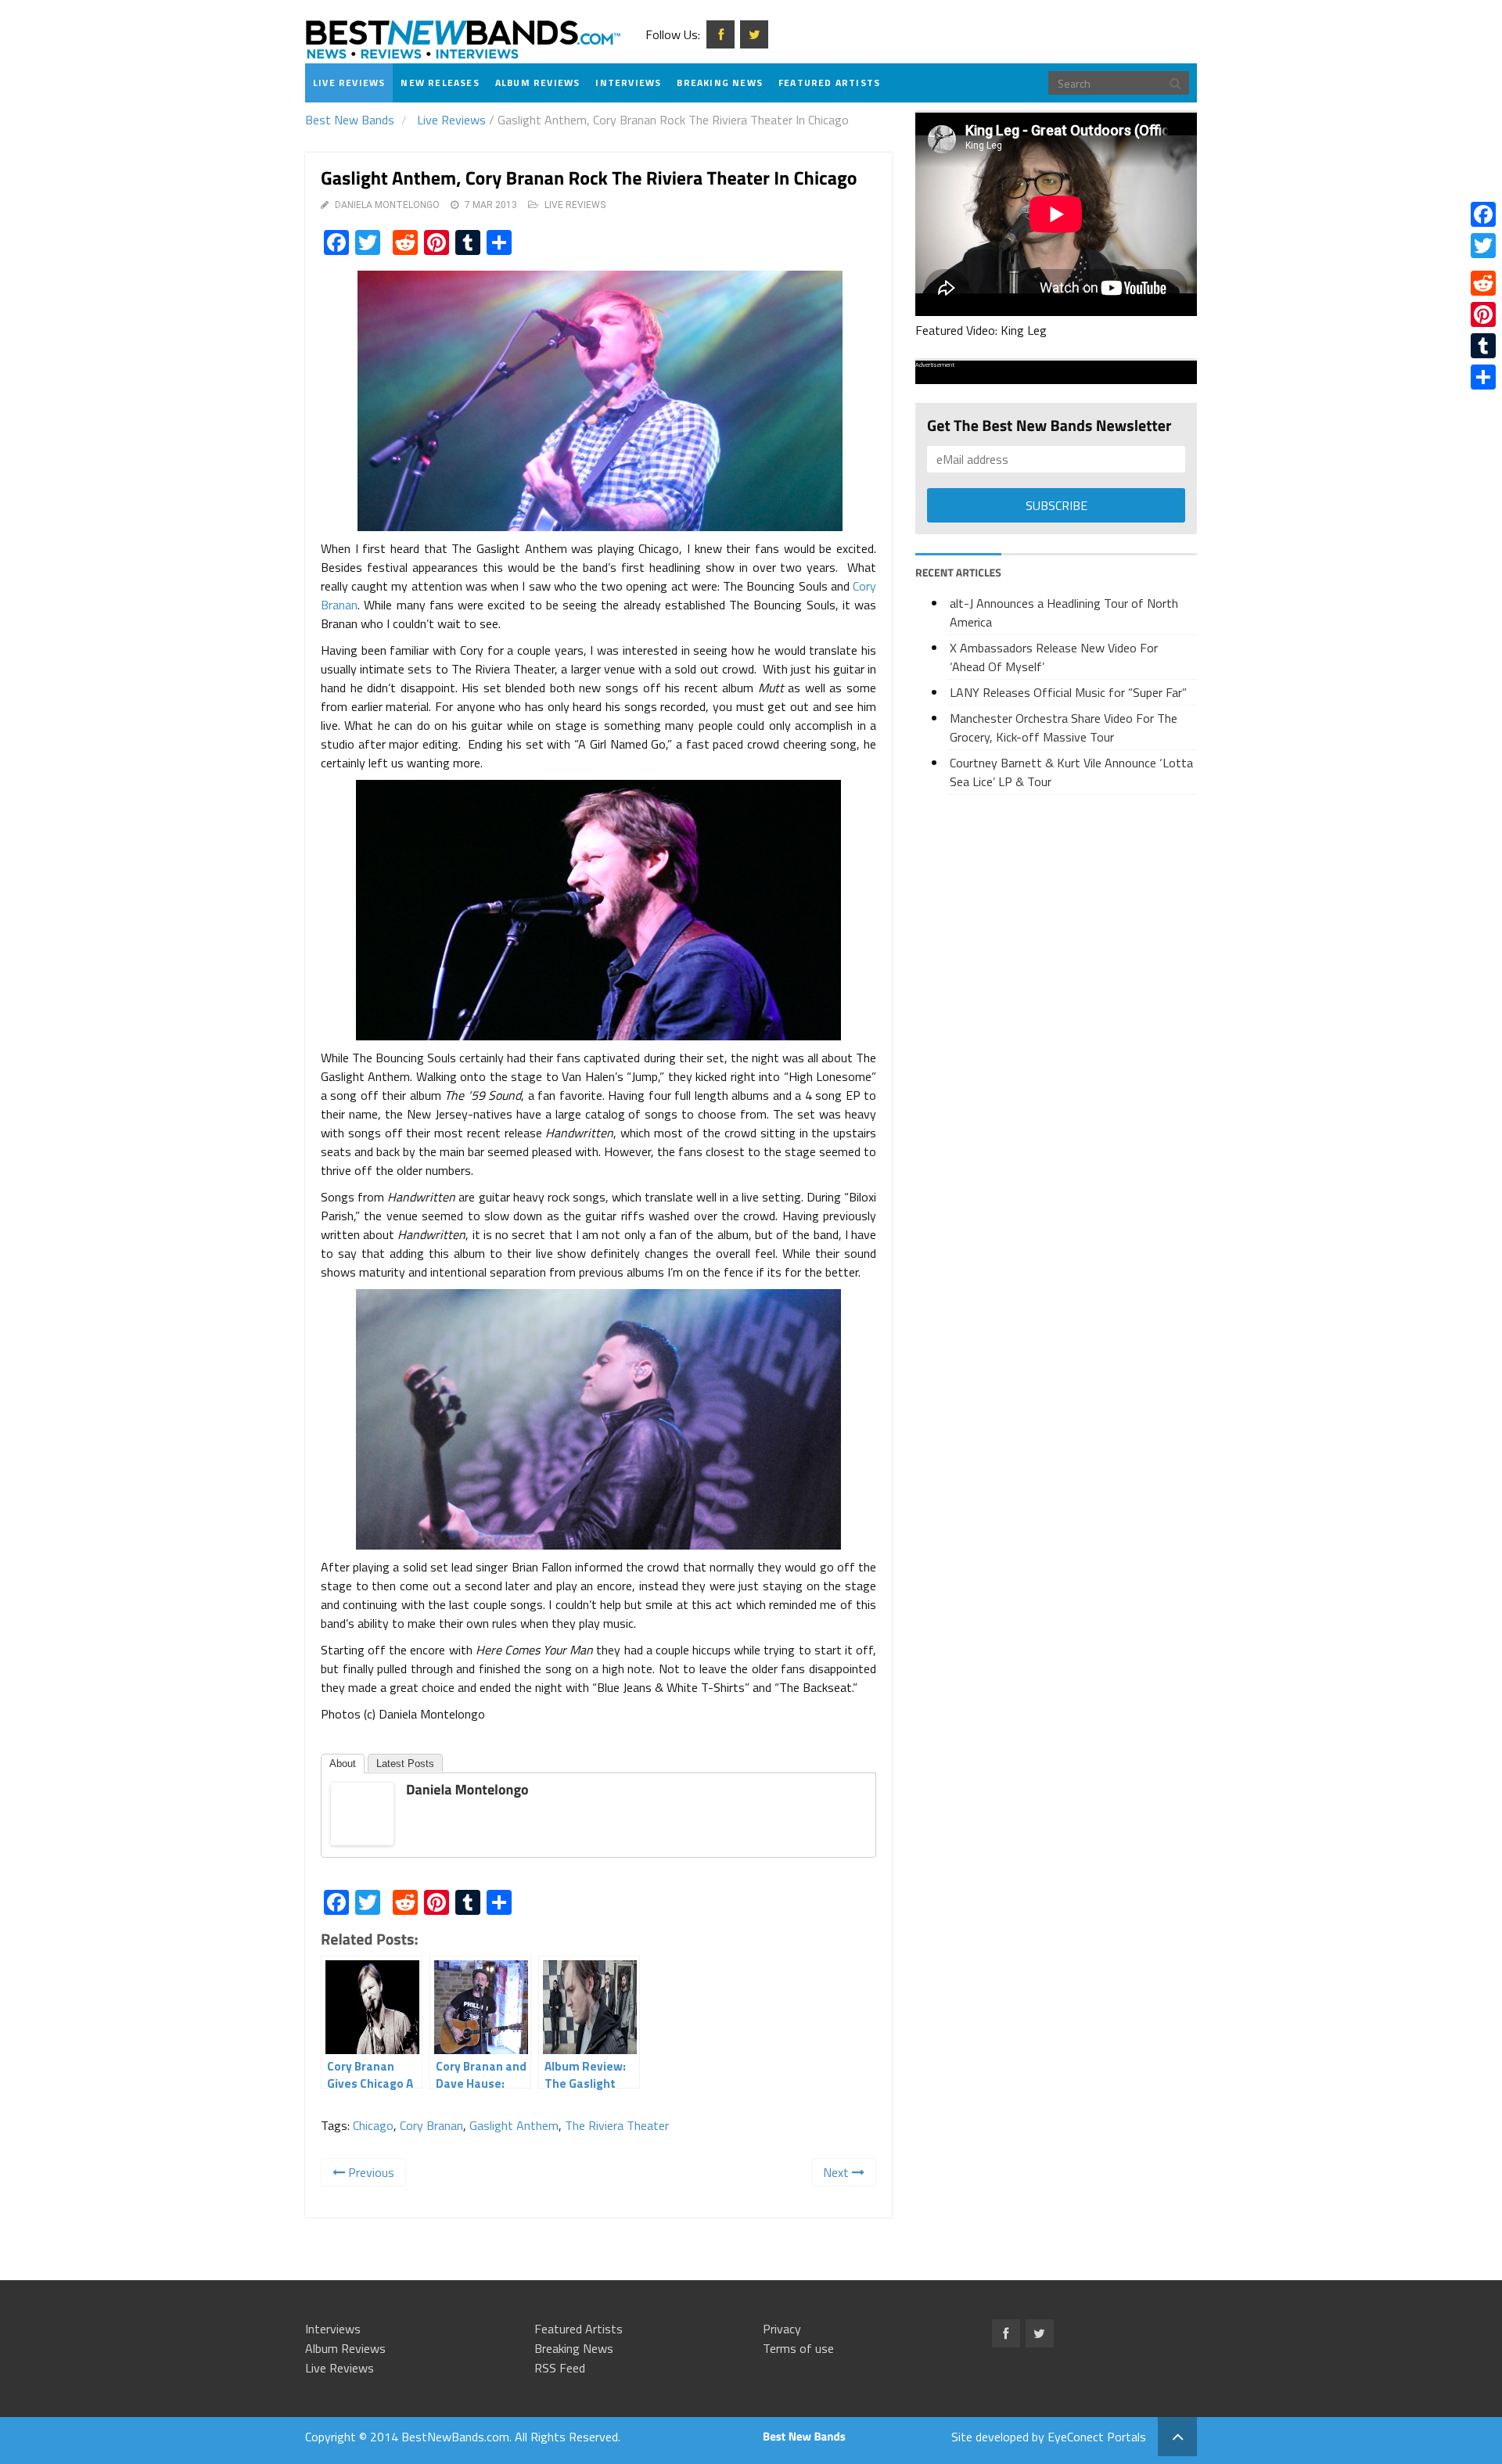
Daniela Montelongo (387, 205)
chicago (373, 2125)
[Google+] (1483, 264)
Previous (370, 2172)
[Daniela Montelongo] (362, 1812)
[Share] (1483, 377)
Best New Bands (350, 120)
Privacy (782, 2329)
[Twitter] (1483, 246)
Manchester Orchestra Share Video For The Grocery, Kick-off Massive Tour (1064, 727)
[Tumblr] (1483, 346)
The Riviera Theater (617, 2125)
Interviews (628, 83)
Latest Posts (405, 1764)
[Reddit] (1483, 283)
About (343, 1764)
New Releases (440, 83)
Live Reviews (349, 83)
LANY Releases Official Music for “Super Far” (1068, 692)
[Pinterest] (1483, 314)
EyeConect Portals (1097, 2437)
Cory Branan (431, 2125)
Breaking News (720, 83)
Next (837, 2172)
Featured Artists (829, 83)
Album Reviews (538, 83)
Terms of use (798, 2348)
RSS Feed (560, 2368)
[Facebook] (1483, 214)
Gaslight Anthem (514, 2125)
